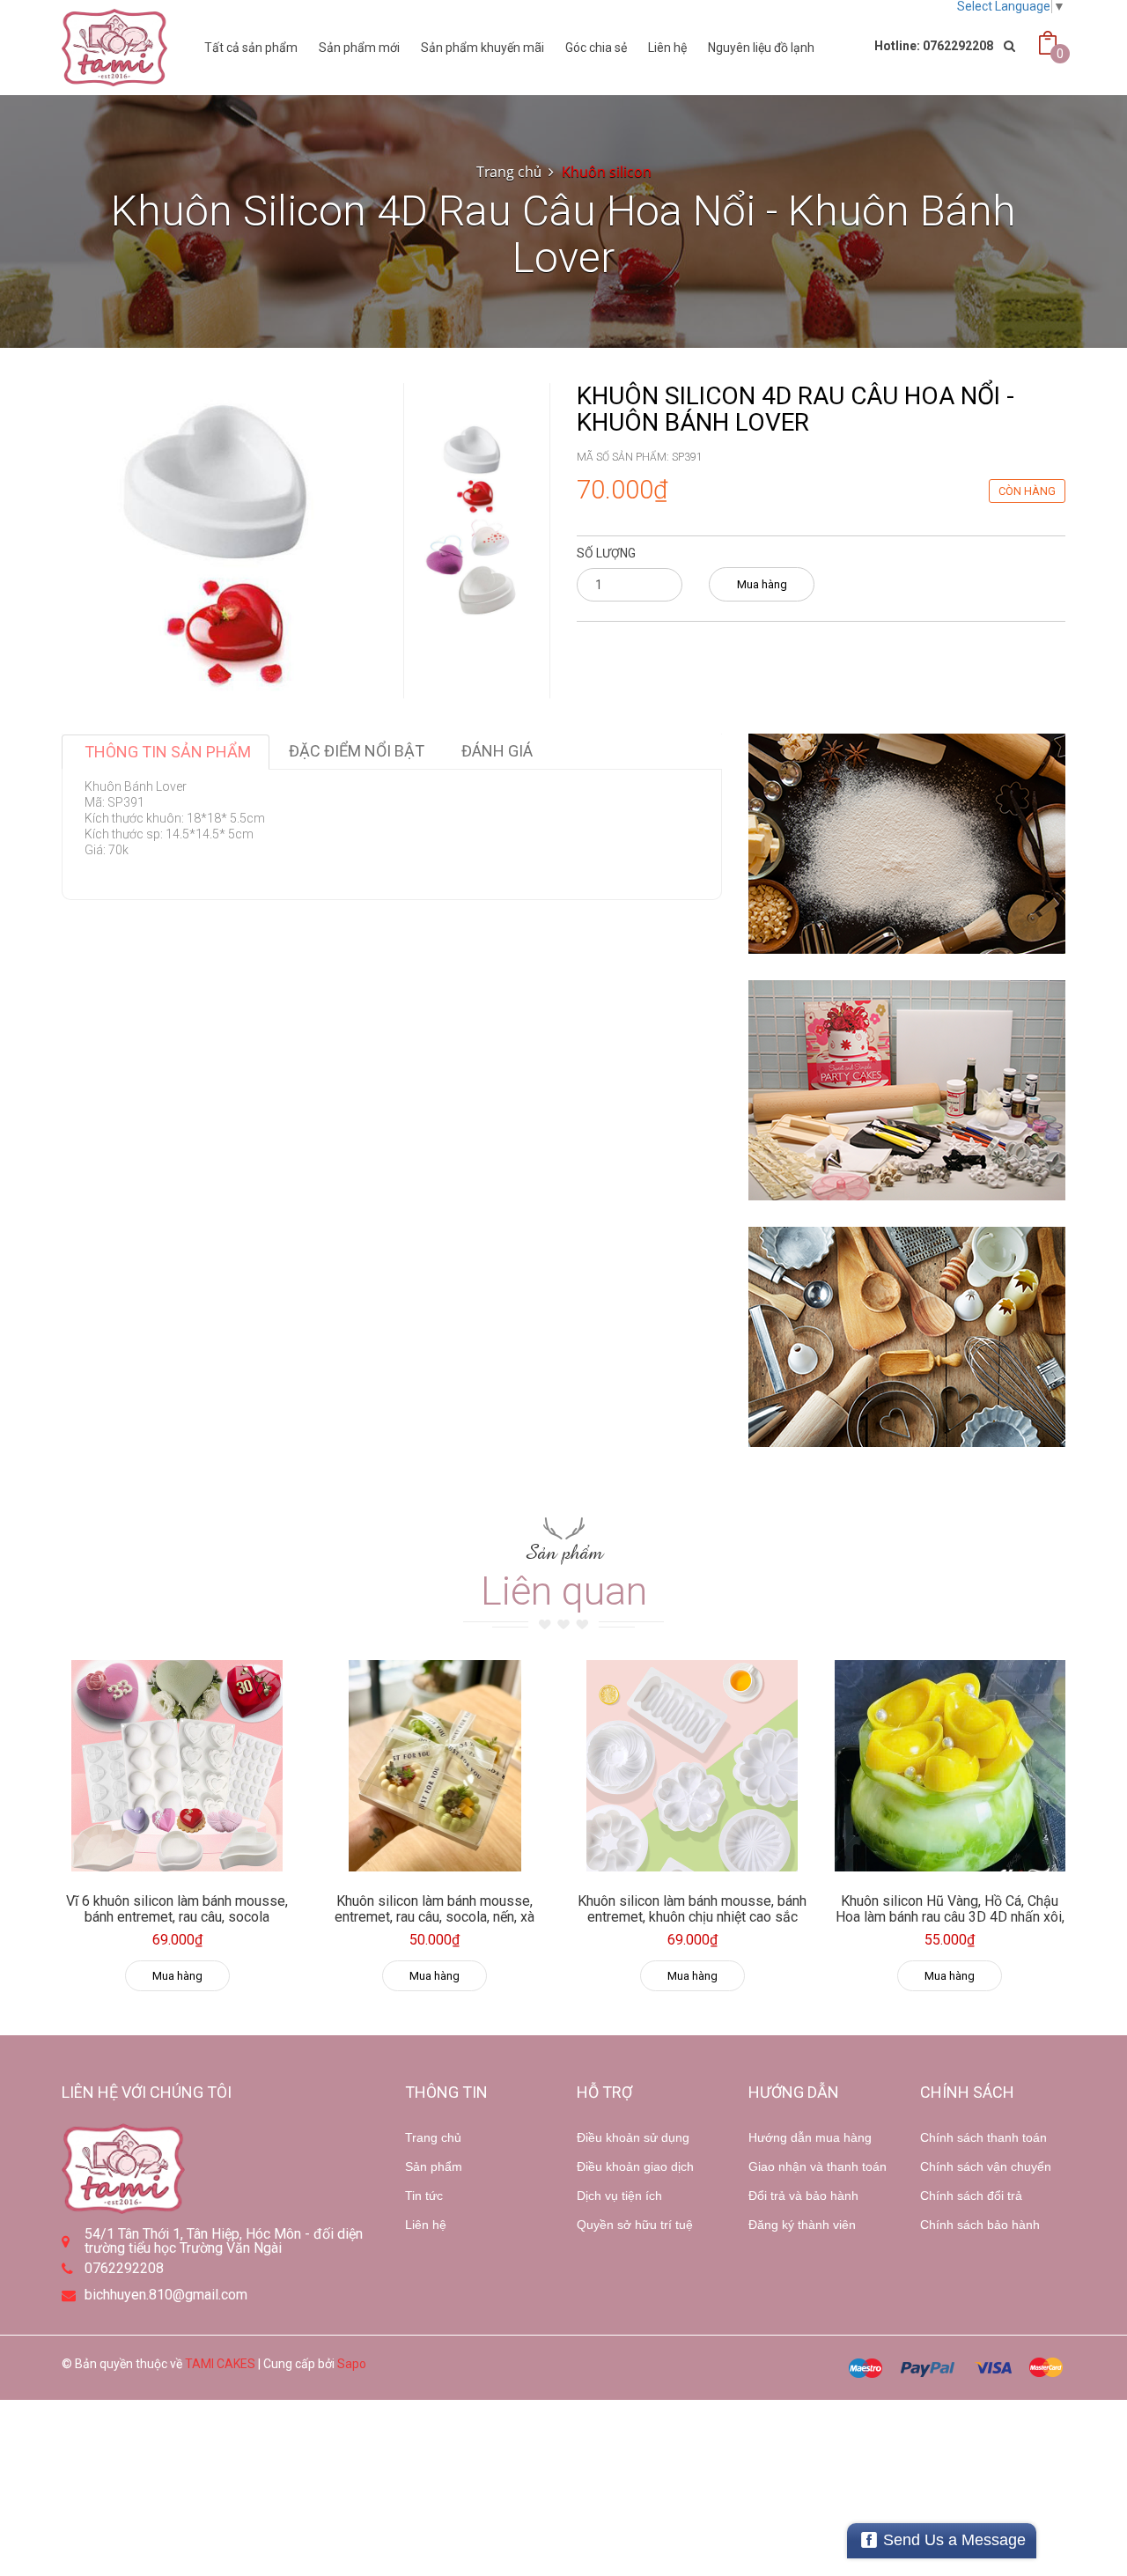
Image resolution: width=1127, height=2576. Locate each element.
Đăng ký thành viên (802, 2225)
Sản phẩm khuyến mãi (482, 48)
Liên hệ (667, 48)
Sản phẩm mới (359, 48)
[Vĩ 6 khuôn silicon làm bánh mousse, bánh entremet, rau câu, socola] (177, 1766)
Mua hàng (762, 584)
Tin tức (424, 2196)
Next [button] (474, 591)
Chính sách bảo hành (980, 2225)
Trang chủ (509, 172)
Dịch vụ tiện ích (619, 2196)
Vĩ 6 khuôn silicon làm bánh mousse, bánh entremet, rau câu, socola (177, 1909)
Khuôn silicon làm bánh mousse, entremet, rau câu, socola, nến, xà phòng (435, 1916)
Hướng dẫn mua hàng (810, 2137)
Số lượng (606, 553)
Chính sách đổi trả (971, 2196)
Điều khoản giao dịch (635, 2166)
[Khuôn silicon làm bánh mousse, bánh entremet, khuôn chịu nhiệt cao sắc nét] (692, 1766)
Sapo (352, 2364)
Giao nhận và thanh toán (818, 2166)
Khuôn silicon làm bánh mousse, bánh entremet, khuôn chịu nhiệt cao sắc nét (692, 1916)
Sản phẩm (434, 2166)
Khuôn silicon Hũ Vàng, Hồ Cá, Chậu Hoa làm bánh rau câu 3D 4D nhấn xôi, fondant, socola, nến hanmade (950, 1916)
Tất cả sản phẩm (251, 48)
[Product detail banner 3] (907, 1337)
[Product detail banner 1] (907, 844)
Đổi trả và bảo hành (803, 2196)
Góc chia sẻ (596, 48)
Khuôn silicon (607, 172)
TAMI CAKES (220, 2364)
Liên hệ (426, 2225)
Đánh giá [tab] (497, 751)
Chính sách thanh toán (983, 2137)
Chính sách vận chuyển (986, 2166)
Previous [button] (474, 365)
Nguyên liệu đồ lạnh (761, 48)
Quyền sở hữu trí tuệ (635, 2225)
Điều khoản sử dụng (633, 2137)
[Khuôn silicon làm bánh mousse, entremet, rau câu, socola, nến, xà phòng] (435, 1766)
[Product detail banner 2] (907, 1090)
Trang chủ (433, 2137)
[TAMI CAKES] (114, 48)
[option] (473, 468)
